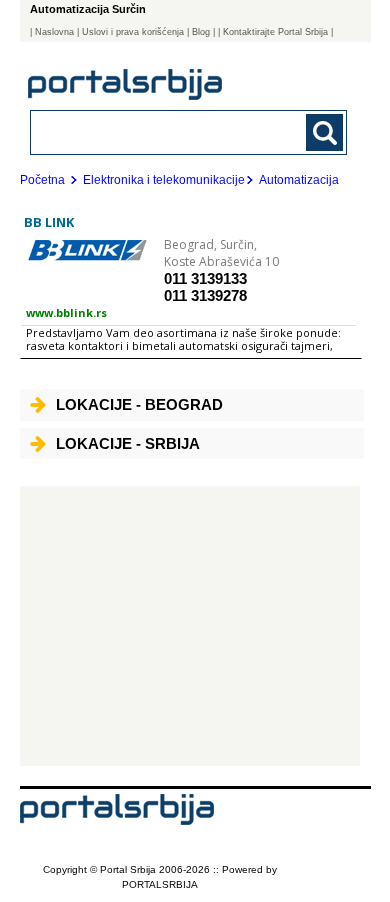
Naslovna (54, 32)
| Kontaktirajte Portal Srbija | (275, 32)
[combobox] (159, 131)
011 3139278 (205, 295)
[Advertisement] (190, 626)
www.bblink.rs (66, 312)
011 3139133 (205, 278)
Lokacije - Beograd (139, 404)
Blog (201, 32)
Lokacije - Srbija (128, 443)
